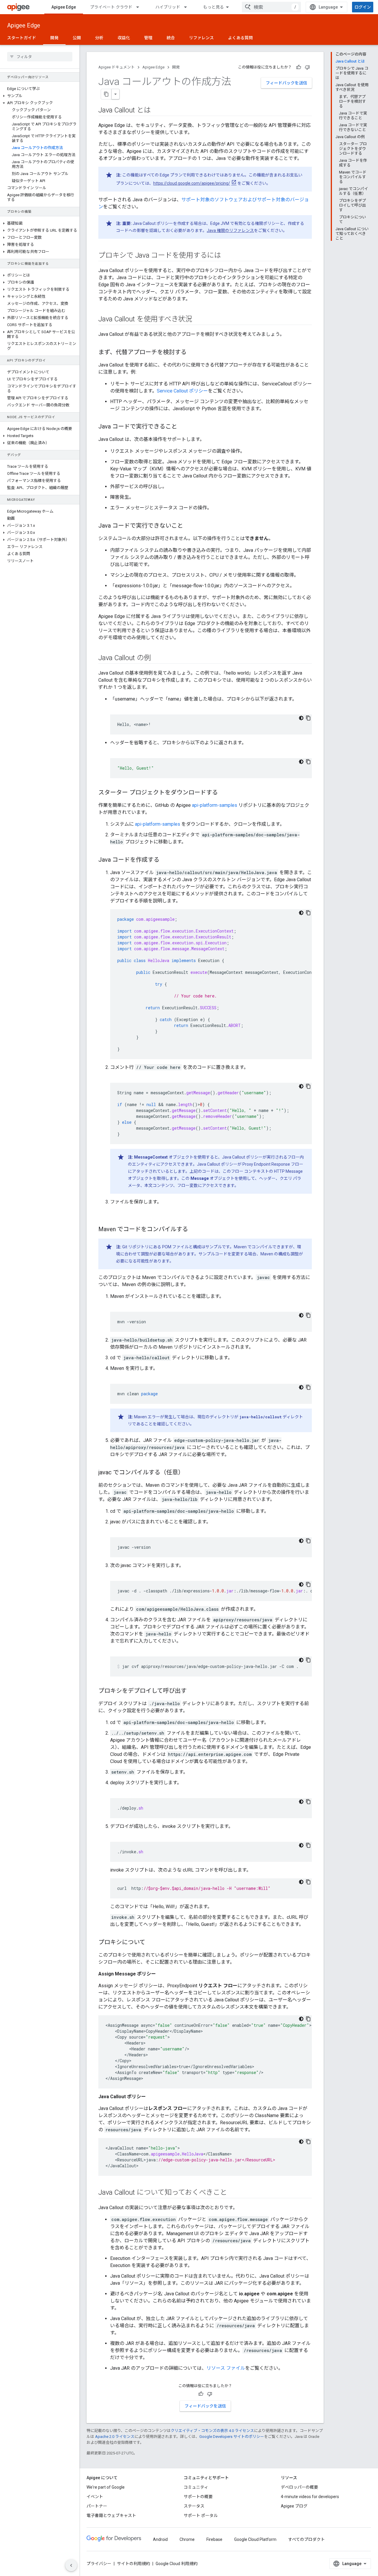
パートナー (97, 2506)
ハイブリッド (168, 7)
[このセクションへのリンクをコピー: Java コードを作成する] (165, 860)
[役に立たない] (307, 67)
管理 (148, 38)
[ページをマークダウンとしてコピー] (106, 94)
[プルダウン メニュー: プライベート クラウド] (140, 7)
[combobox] (271, 7)
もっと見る (214, 7)
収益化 (124, 38)
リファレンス (201, 38)
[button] (40, 96)
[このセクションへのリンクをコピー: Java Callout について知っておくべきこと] (233, 2193)
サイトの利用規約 (133, 2564)
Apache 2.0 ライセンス (115, 2437)
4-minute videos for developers (310, 2497)
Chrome (187, 2539)
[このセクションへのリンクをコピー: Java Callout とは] (157, 111)
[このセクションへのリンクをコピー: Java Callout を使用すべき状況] (198, 320)
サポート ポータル (201, 2516)
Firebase (214, 2539)
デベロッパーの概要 (299, 2487)
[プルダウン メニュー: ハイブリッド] (188, 7)
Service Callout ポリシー (182, 391)
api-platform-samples (215, 805)
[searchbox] (40, 57)
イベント (95, 2497)
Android (160, 2539)
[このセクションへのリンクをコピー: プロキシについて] (151, 1943)
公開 (77, 38)
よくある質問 (240, 38)
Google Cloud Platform (255, 2539)
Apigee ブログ (294, 2506)
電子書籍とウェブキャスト (111, 2516)
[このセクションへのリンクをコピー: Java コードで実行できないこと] (189, 526)
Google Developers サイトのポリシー (232, 2437)
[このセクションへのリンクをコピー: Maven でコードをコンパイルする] (194, 1230)
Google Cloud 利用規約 (177, 2564)
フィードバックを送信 (286, 83)
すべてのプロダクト (307, 2539)
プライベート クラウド (111, 7)
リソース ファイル (226, 2368)
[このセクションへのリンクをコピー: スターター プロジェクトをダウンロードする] (224, 793)
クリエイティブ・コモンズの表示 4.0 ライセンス (212, 2431)
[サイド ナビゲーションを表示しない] (71, 2565)
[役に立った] (299, 67)
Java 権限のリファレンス (230, 230)
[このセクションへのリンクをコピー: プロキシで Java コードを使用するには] (227, 256)
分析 (99, 38)
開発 (54, 38)
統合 (171, 38)
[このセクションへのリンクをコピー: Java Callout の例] (157, 658)
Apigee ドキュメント (117, 67)
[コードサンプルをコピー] (308, 718)
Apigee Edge (64, 7)
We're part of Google (106, 2487)
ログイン (363, 7)
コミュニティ (196, 2487)
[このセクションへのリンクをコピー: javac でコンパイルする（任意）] (190, 1473)
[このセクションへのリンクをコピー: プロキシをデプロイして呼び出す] (193, 1691)
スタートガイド (22, 38)
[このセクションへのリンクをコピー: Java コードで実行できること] (183, 427)
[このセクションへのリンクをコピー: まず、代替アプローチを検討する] (193, 353)
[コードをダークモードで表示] (301, 718)
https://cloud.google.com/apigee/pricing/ (192, 183)
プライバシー (99, 2564)
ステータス (194, 2506)
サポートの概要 (198, 2497)
